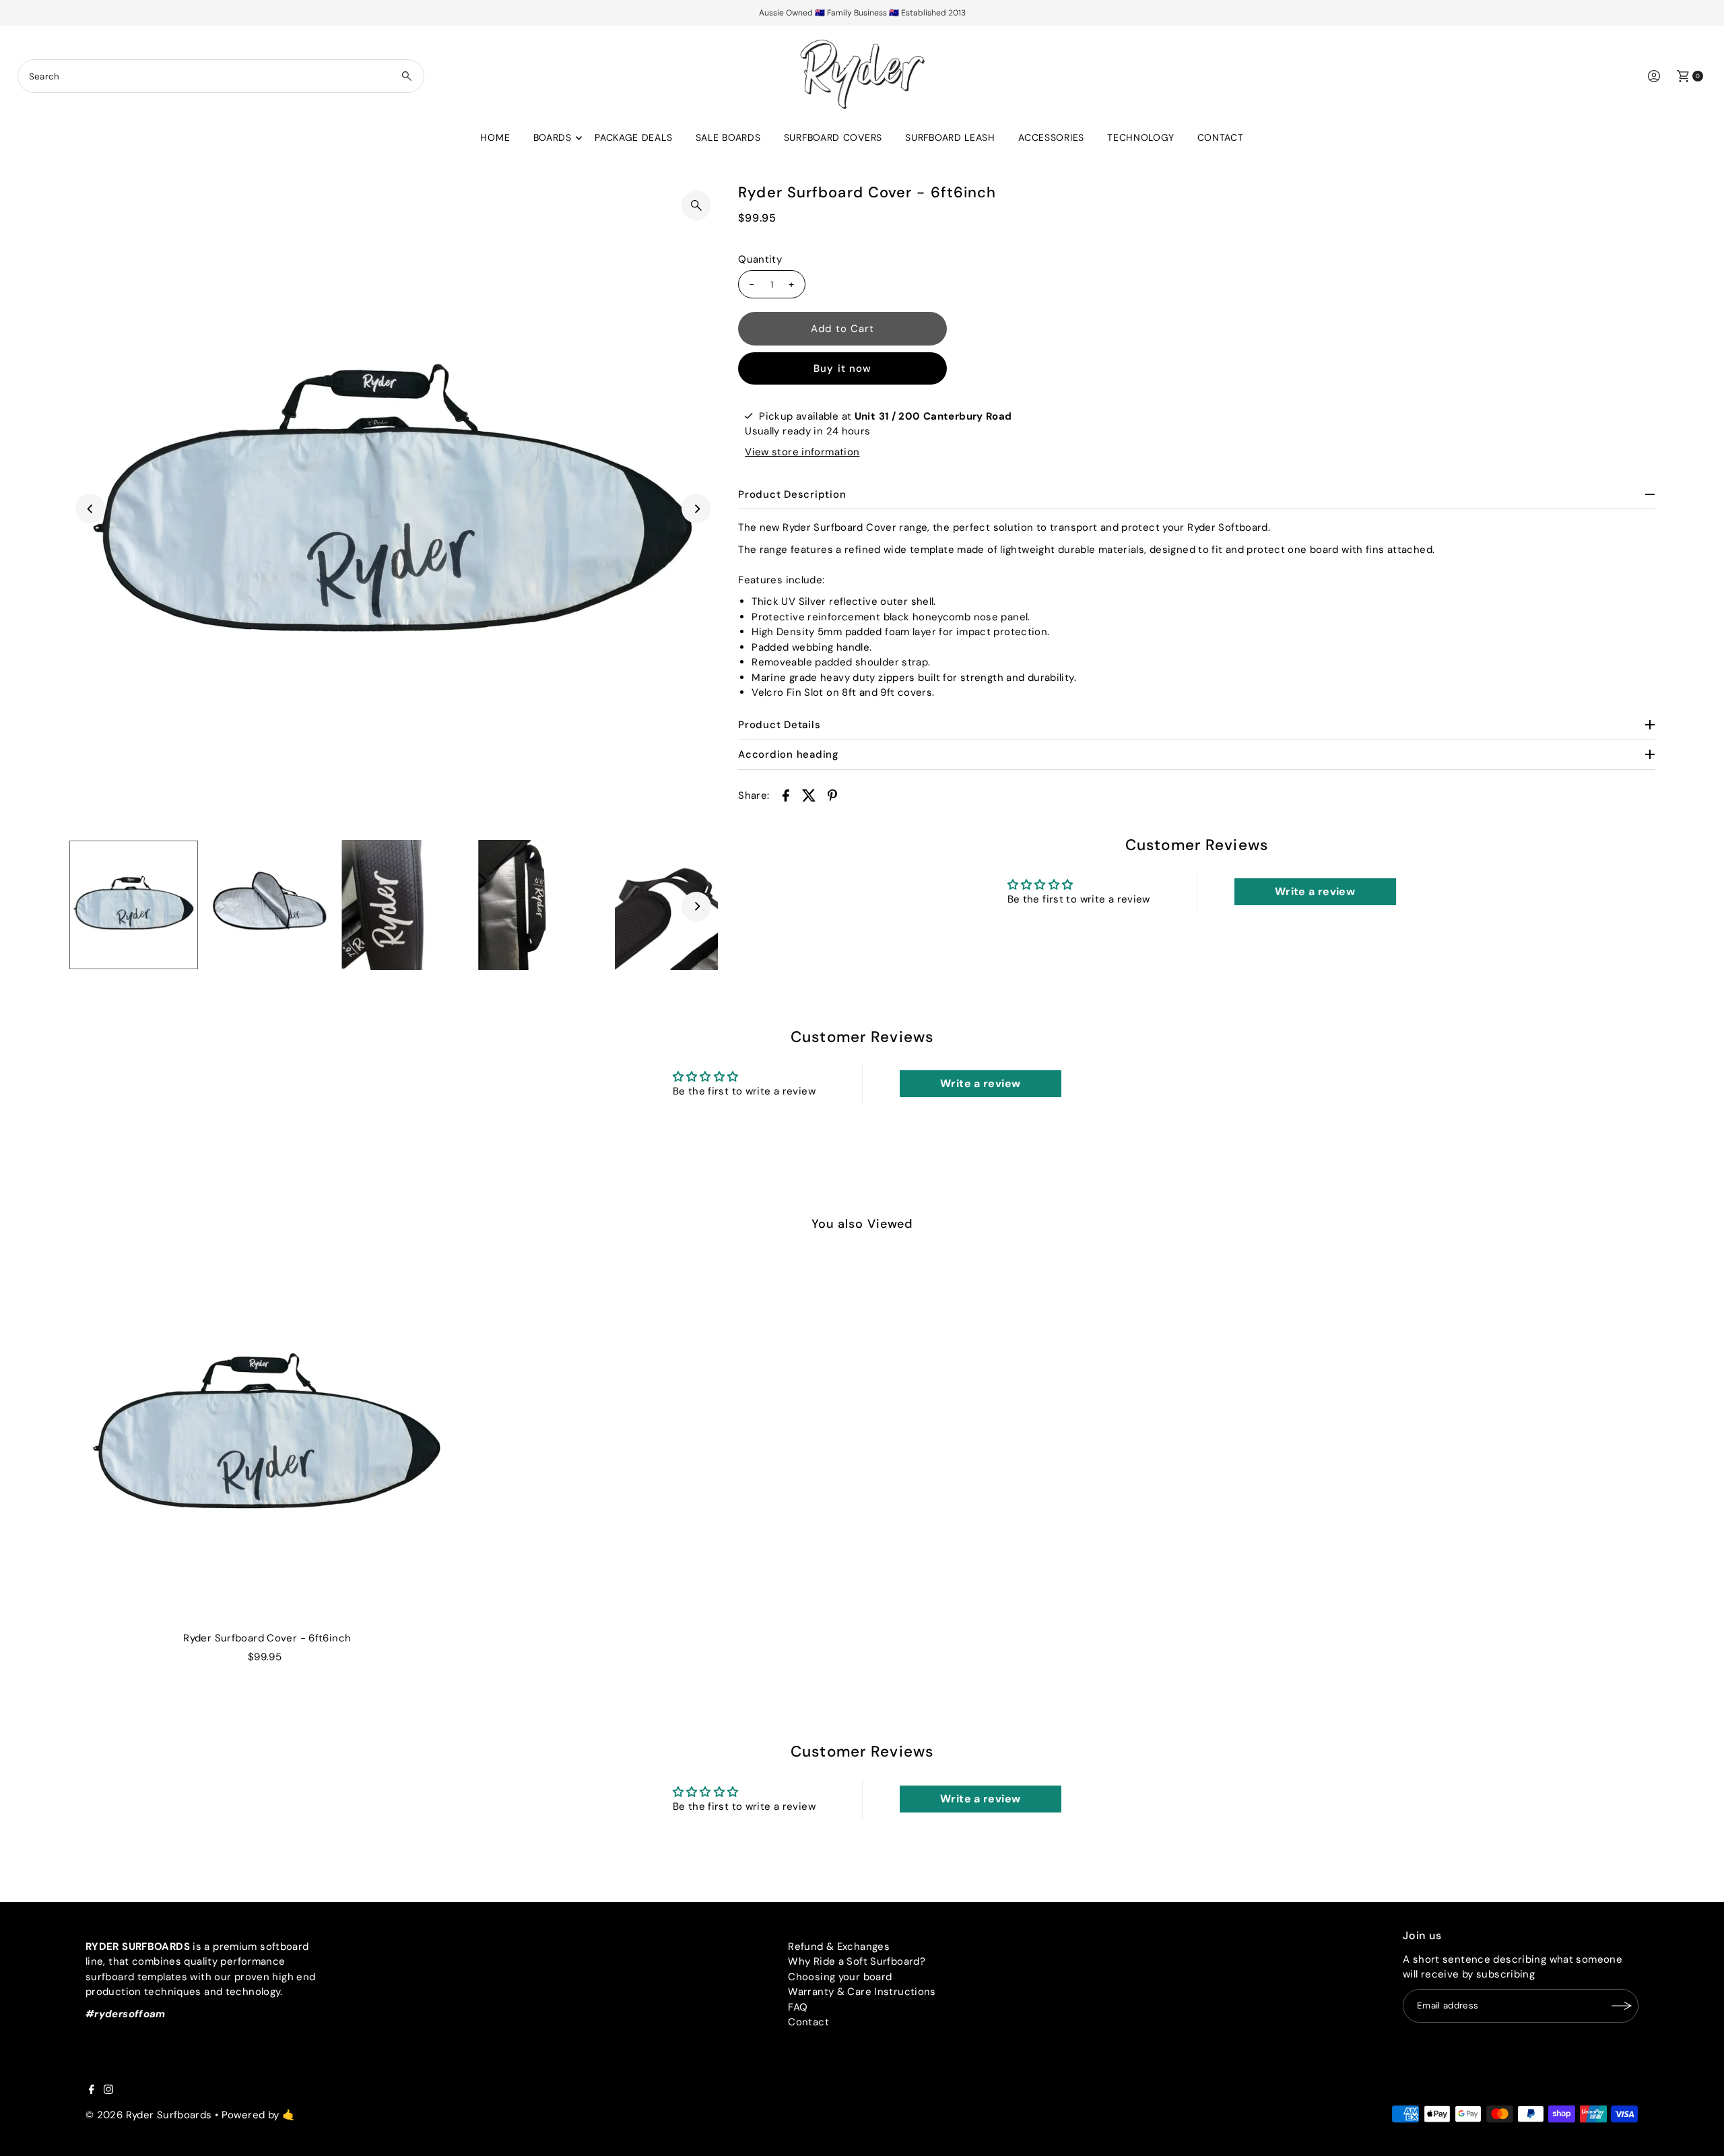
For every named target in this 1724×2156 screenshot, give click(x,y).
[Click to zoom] (696, 205)
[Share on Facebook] (786, 795)
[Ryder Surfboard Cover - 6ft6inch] (267, 1437)
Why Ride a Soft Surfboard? (857, 1961)
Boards (553, 137)
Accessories (1051, 137)
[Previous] (90, 509)
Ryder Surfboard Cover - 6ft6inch (267, 1638)
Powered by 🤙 (259, 2115)
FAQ (798, 2007)
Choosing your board (840, 1977)
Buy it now (842, 368)
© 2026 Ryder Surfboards (149, 2115)
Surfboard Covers (833, 137)
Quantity (760, 259)
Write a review (1315, 891)
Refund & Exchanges (839, 1947)
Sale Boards (728, 137)
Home (495, 137)
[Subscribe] (1622, 2006)
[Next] (696, 509)
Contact (1221, 137)
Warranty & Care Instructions (862, 1992)
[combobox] (221, 76)
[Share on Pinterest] (832, 795)
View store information (802, 452)
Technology (1140, 137)
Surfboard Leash (950, 137)
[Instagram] (108, 2091)
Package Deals (633, 137)
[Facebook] (92, 2091)
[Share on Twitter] (809, 795)
